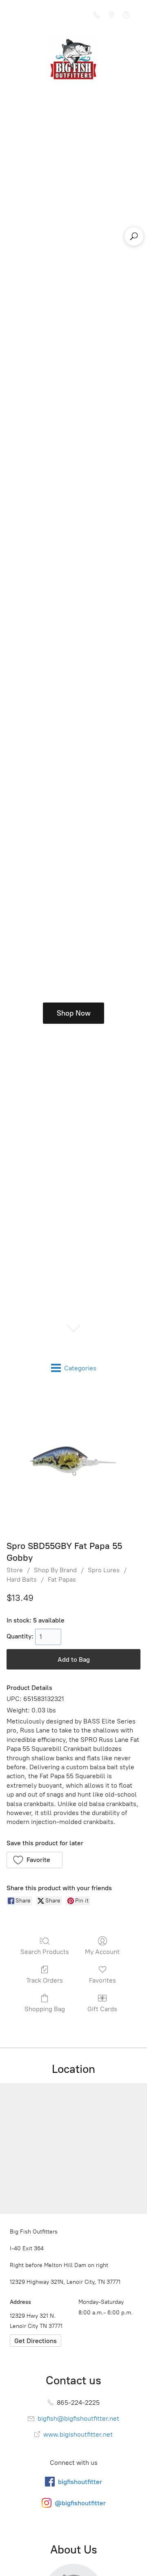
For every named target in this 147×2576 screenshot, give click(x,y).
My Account (102, 1952)
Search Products (45, 1952)
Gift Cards (102, 2009)
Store (15, 1570)
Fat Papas (62, 1579)
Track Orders (45, 1980)
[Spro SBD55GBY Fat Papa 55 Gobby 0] (73, 1461)
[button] (35, 1860)
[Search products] (134, 236)
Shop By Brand (55, 1570)
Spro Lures (104, 1570)
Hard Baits (22, 1579)
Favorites (102, 1980)
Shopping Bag (45, 2009)
